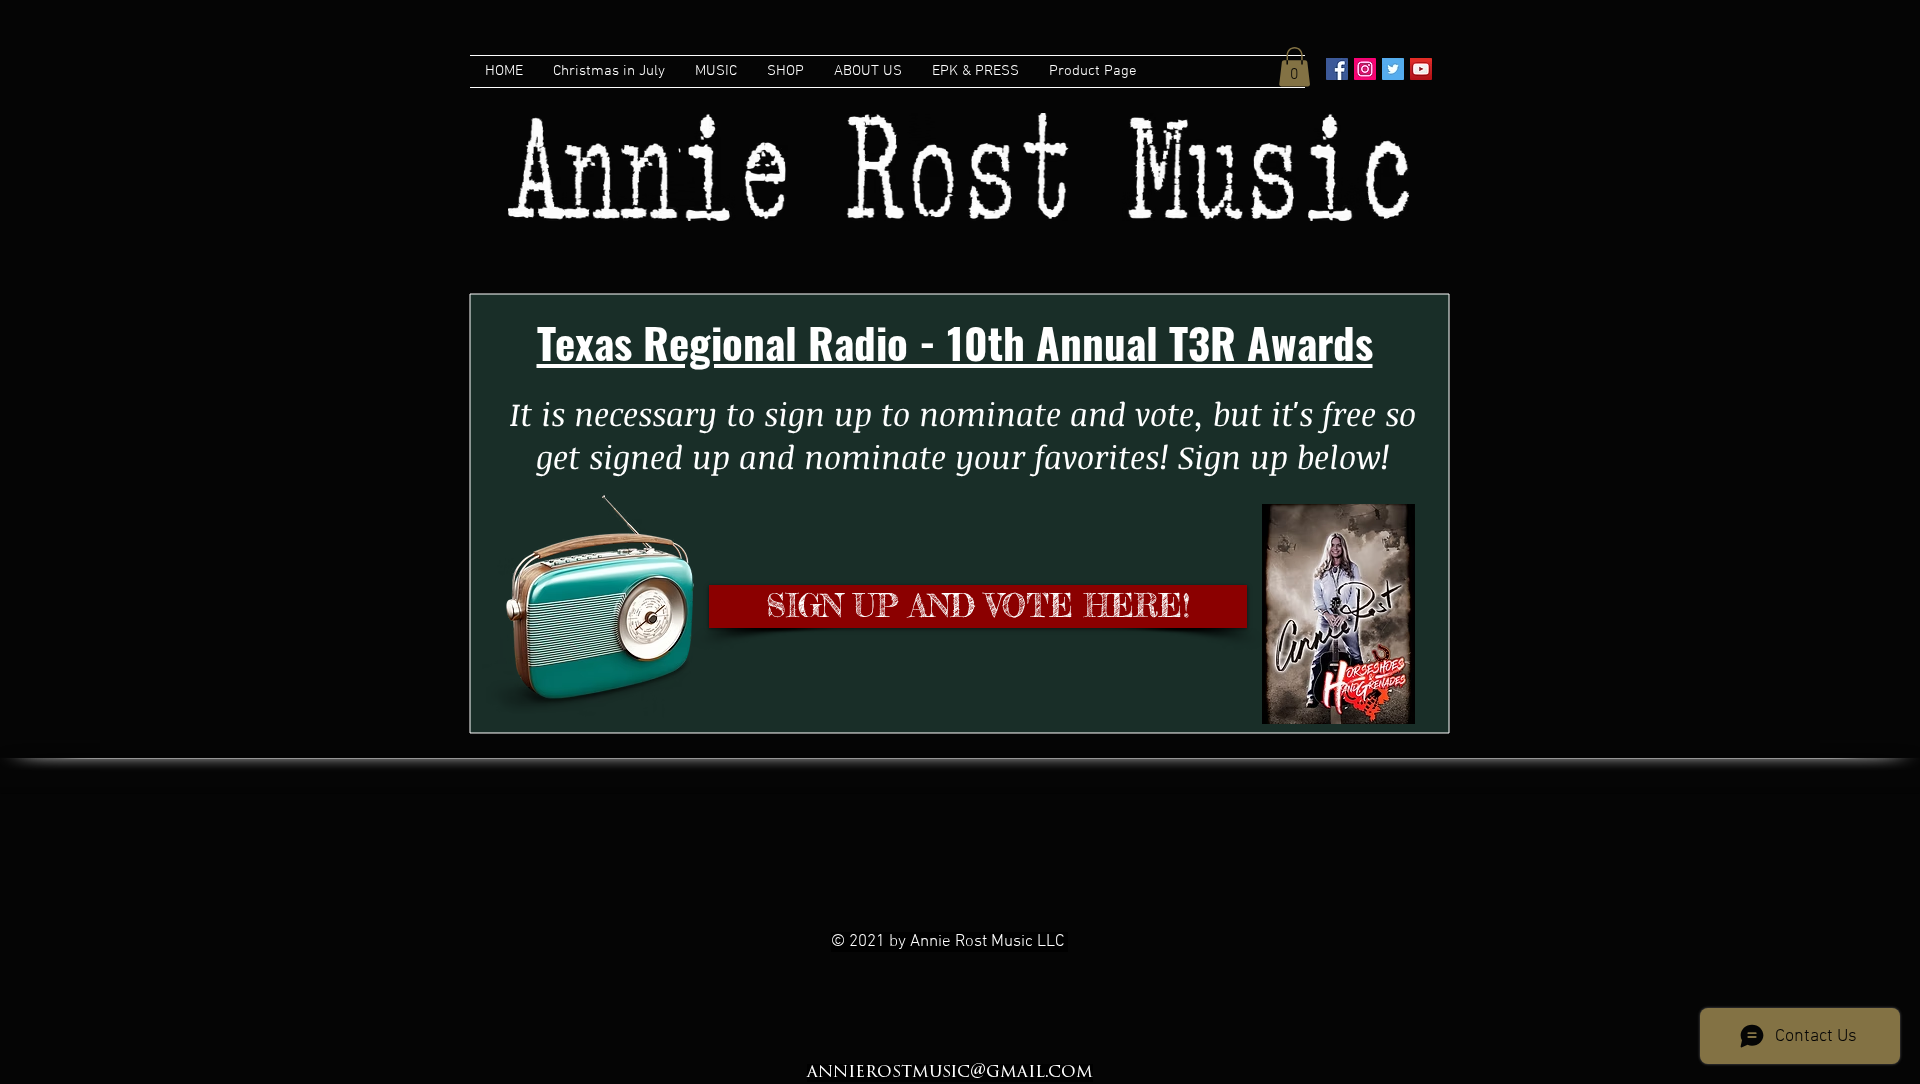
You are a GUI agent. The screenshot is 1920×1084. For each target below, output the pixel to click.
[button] (1294, 66)
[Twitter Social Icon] (1393, 69)
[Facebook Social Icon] (1337, 69)
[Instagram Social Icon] (1365, 69)
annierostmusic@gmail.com (950, 1073)
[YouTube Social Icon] (1421, 69)
